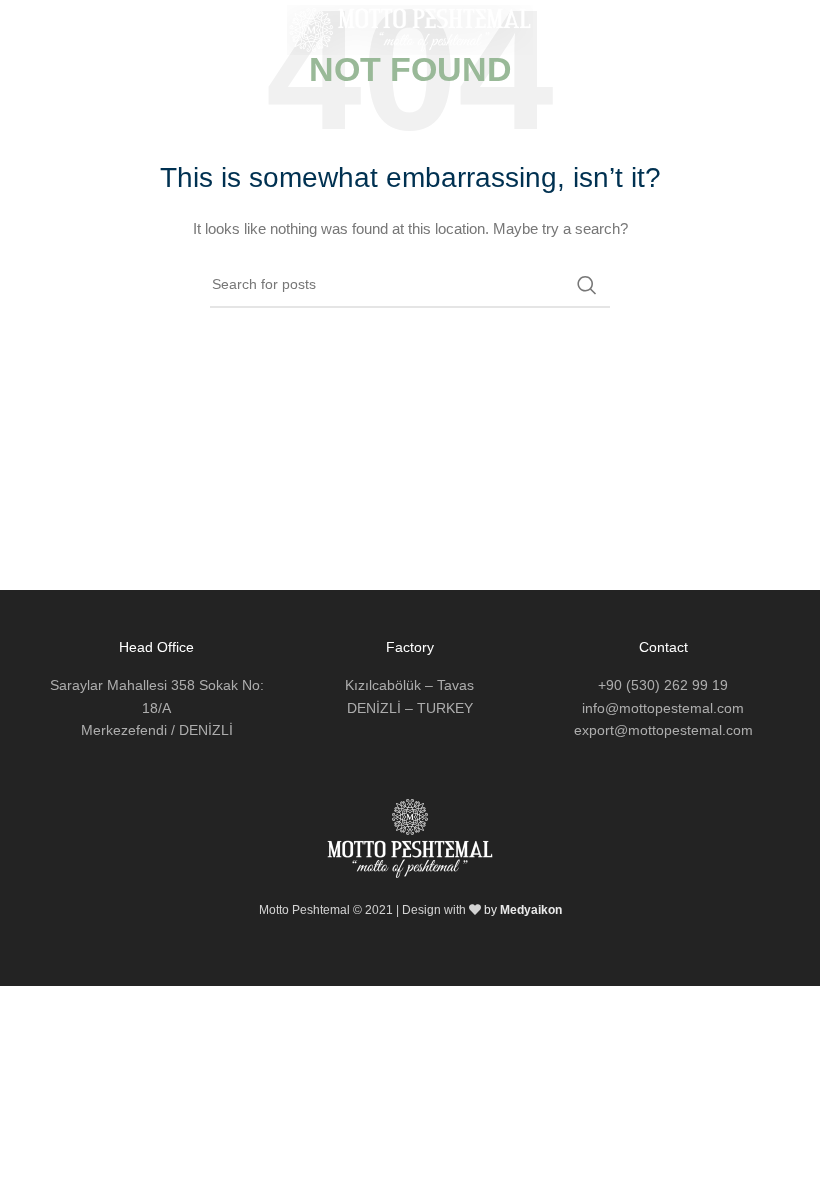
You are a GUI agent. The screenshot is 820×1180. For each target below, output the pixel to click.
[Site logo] (410, 29)
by (523, 910)
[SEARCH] (587, 285)
